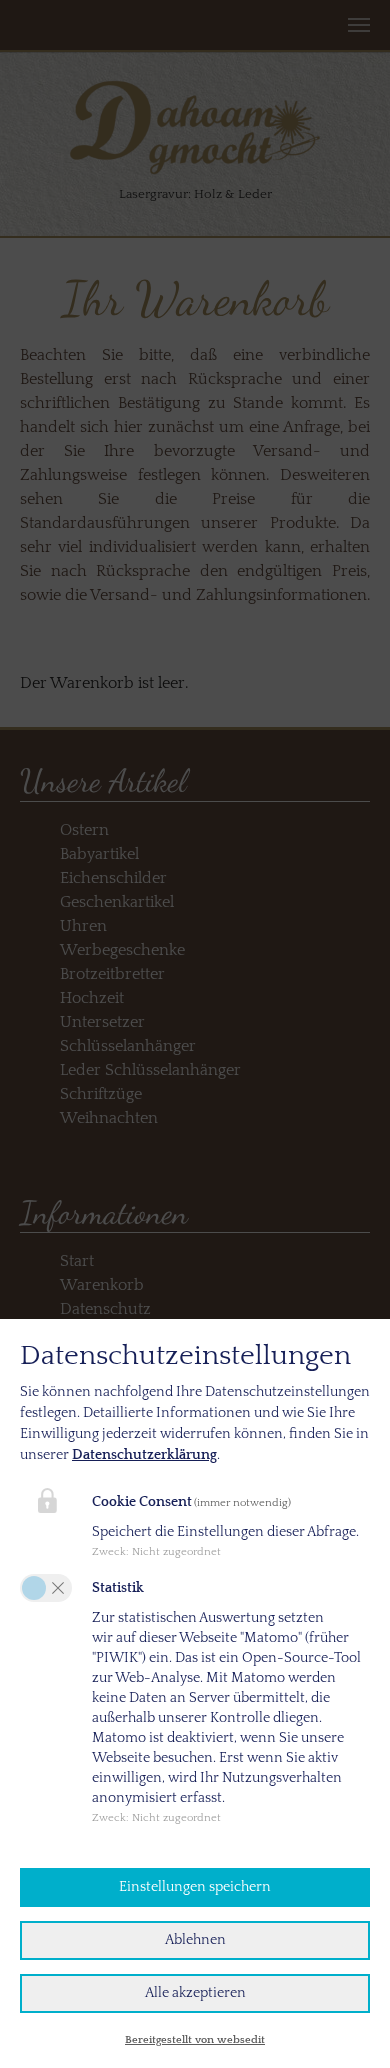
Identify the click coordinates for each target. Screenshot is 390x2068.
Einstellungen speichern (195, 1887)
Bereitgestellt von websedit (195, 2040)
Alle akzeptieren (195, 1993)
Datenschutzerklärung (144, 1455)
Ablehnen (195, 1940)
